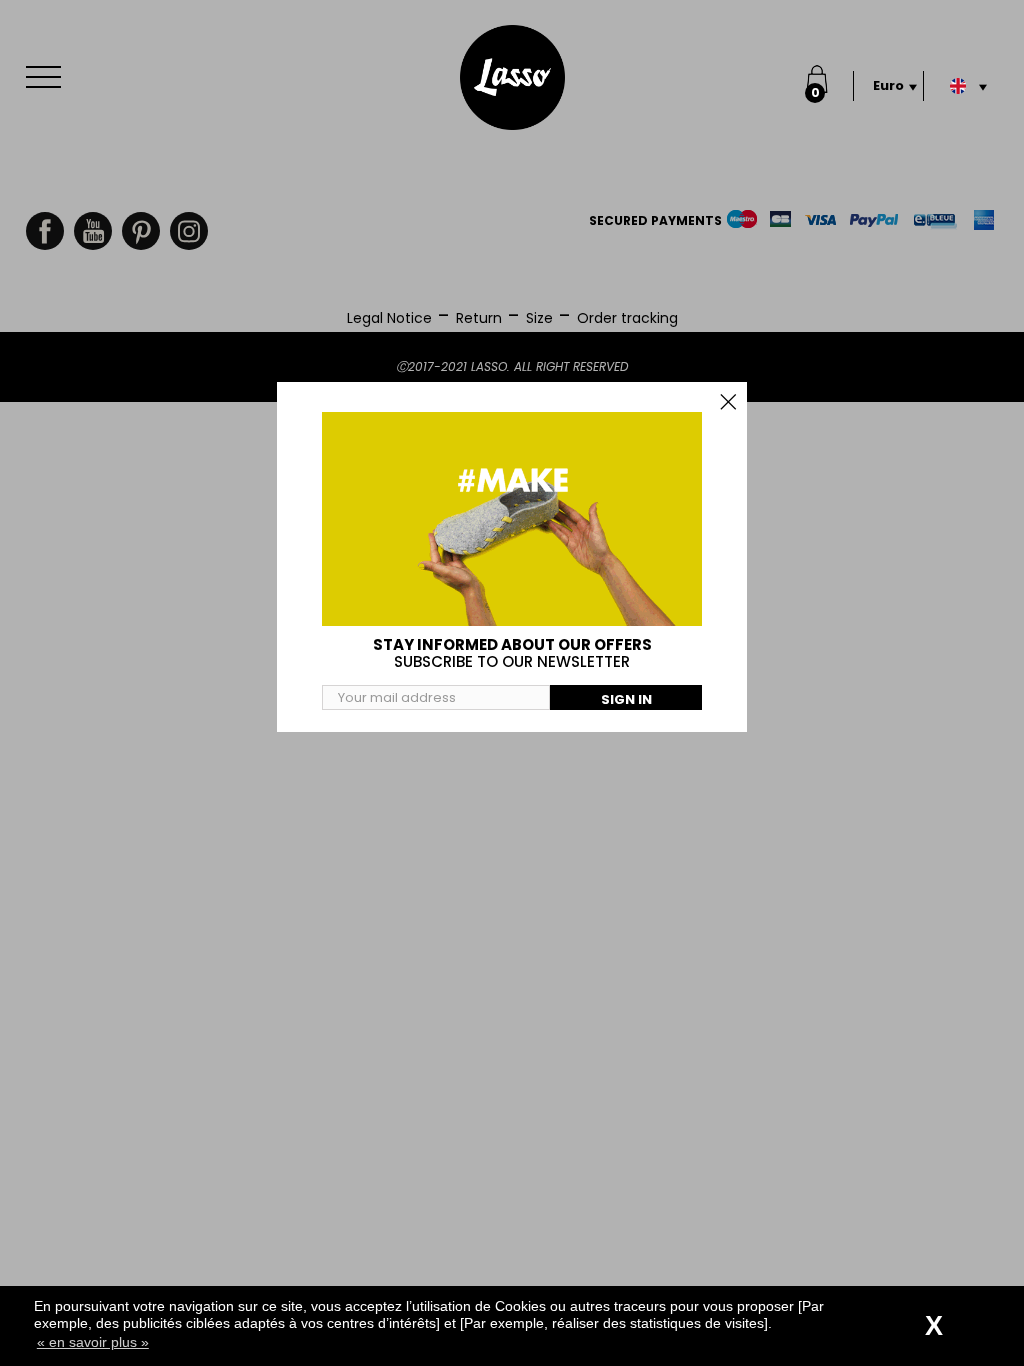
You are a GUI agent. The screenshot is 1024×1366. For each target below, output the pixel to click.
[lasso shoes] (512, 77)
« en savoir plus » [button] (93, 1342)
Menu (48, 77)
